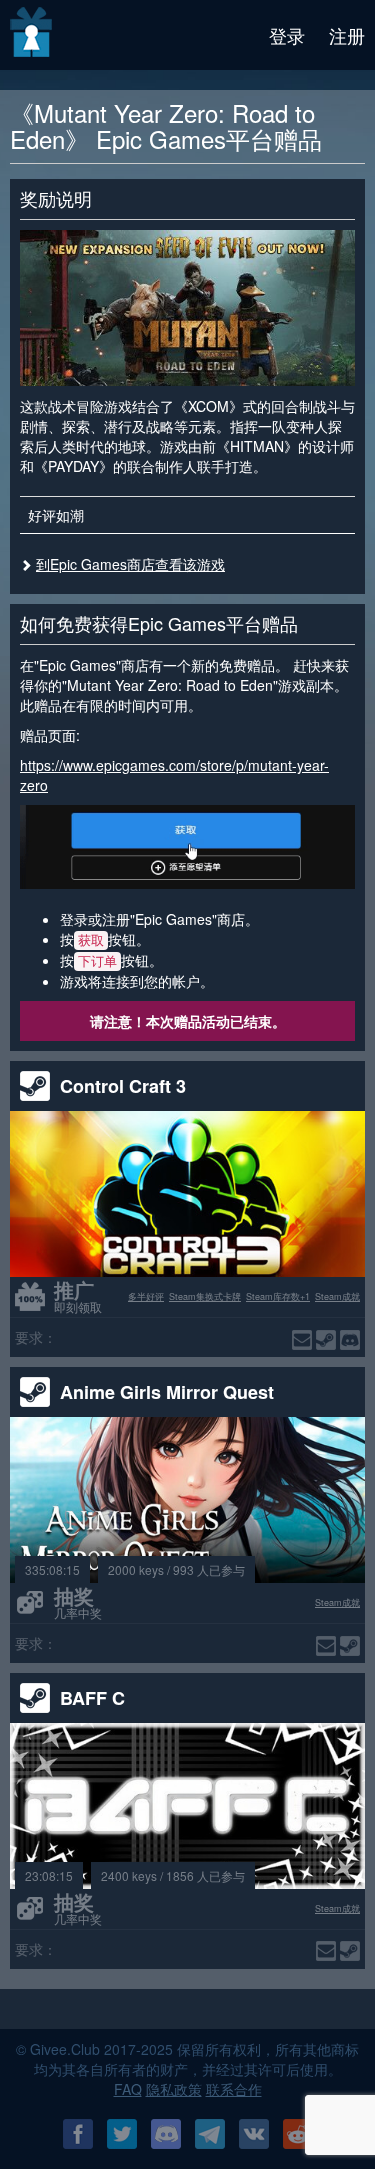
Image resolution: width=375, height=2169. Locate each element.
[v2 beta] (32, 35)
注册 (347, 35)
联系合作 (234, 2089)
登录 (287, 35)
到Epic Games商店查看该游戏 (130, 564)
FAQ (128, 2089)
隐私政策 (174, 2089)
